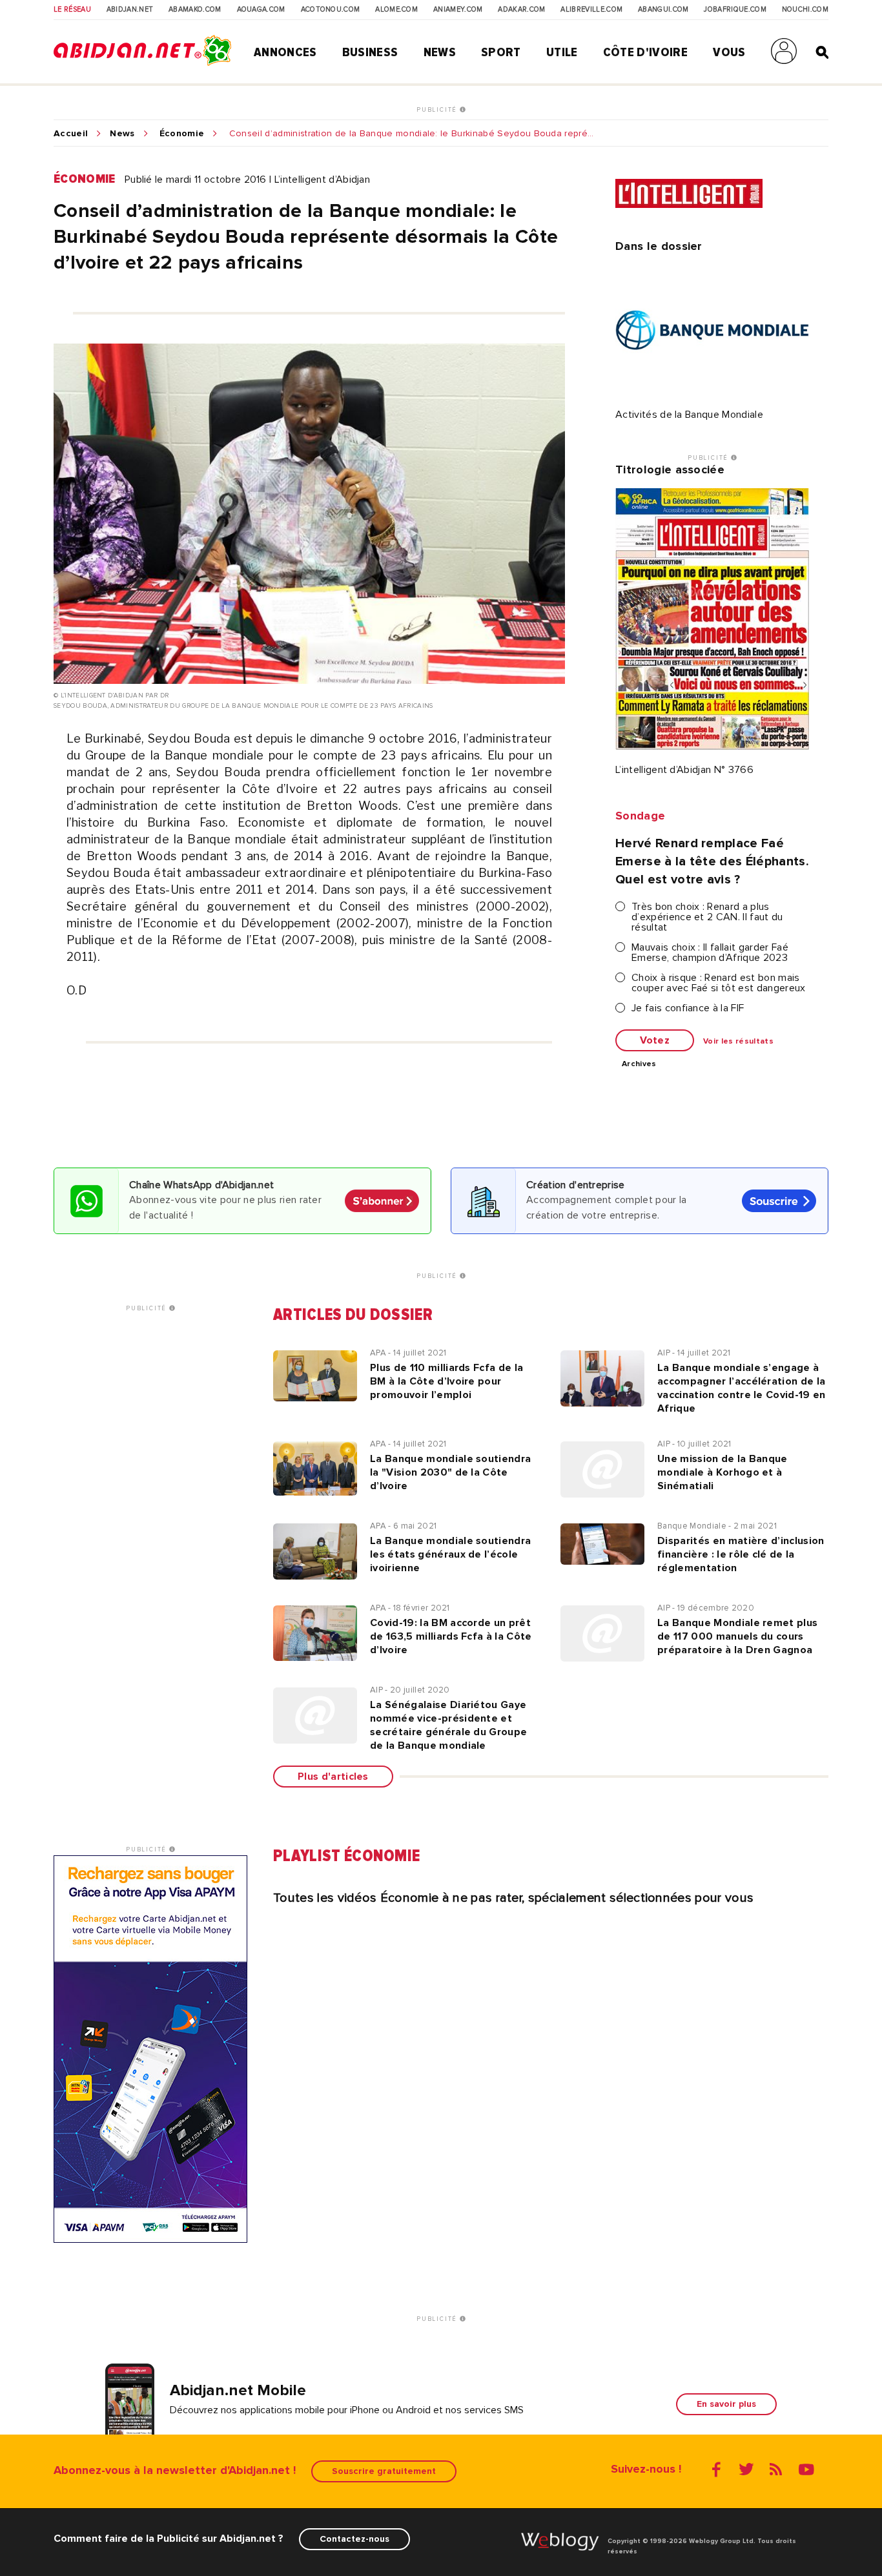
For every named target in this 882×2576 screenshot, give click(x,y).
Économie (182, 134)
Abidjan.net (130, 10)
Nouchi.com (805, 10)
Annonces (285, 52)
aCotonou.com (331, 10)
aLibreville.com (591, 10)
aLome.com (396, 10)
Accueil (71, 134)
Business (370, 52)
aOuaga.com (261, 10)
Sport (501, 52)
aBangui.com (663, 10)
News (440, 52)
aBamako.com (195, 10)
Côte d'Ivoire (645, 52)
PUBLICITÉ (438, 110)
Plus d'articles (333, 1777)
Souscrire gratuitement (384, 2471)
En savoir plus (726, 2404)
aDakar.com (521, 10)
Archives (639, 1064)
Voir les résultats (738, 1042)
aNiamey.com (458, 10)
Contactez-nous (354, 2539)
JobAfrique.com (735, 10)
